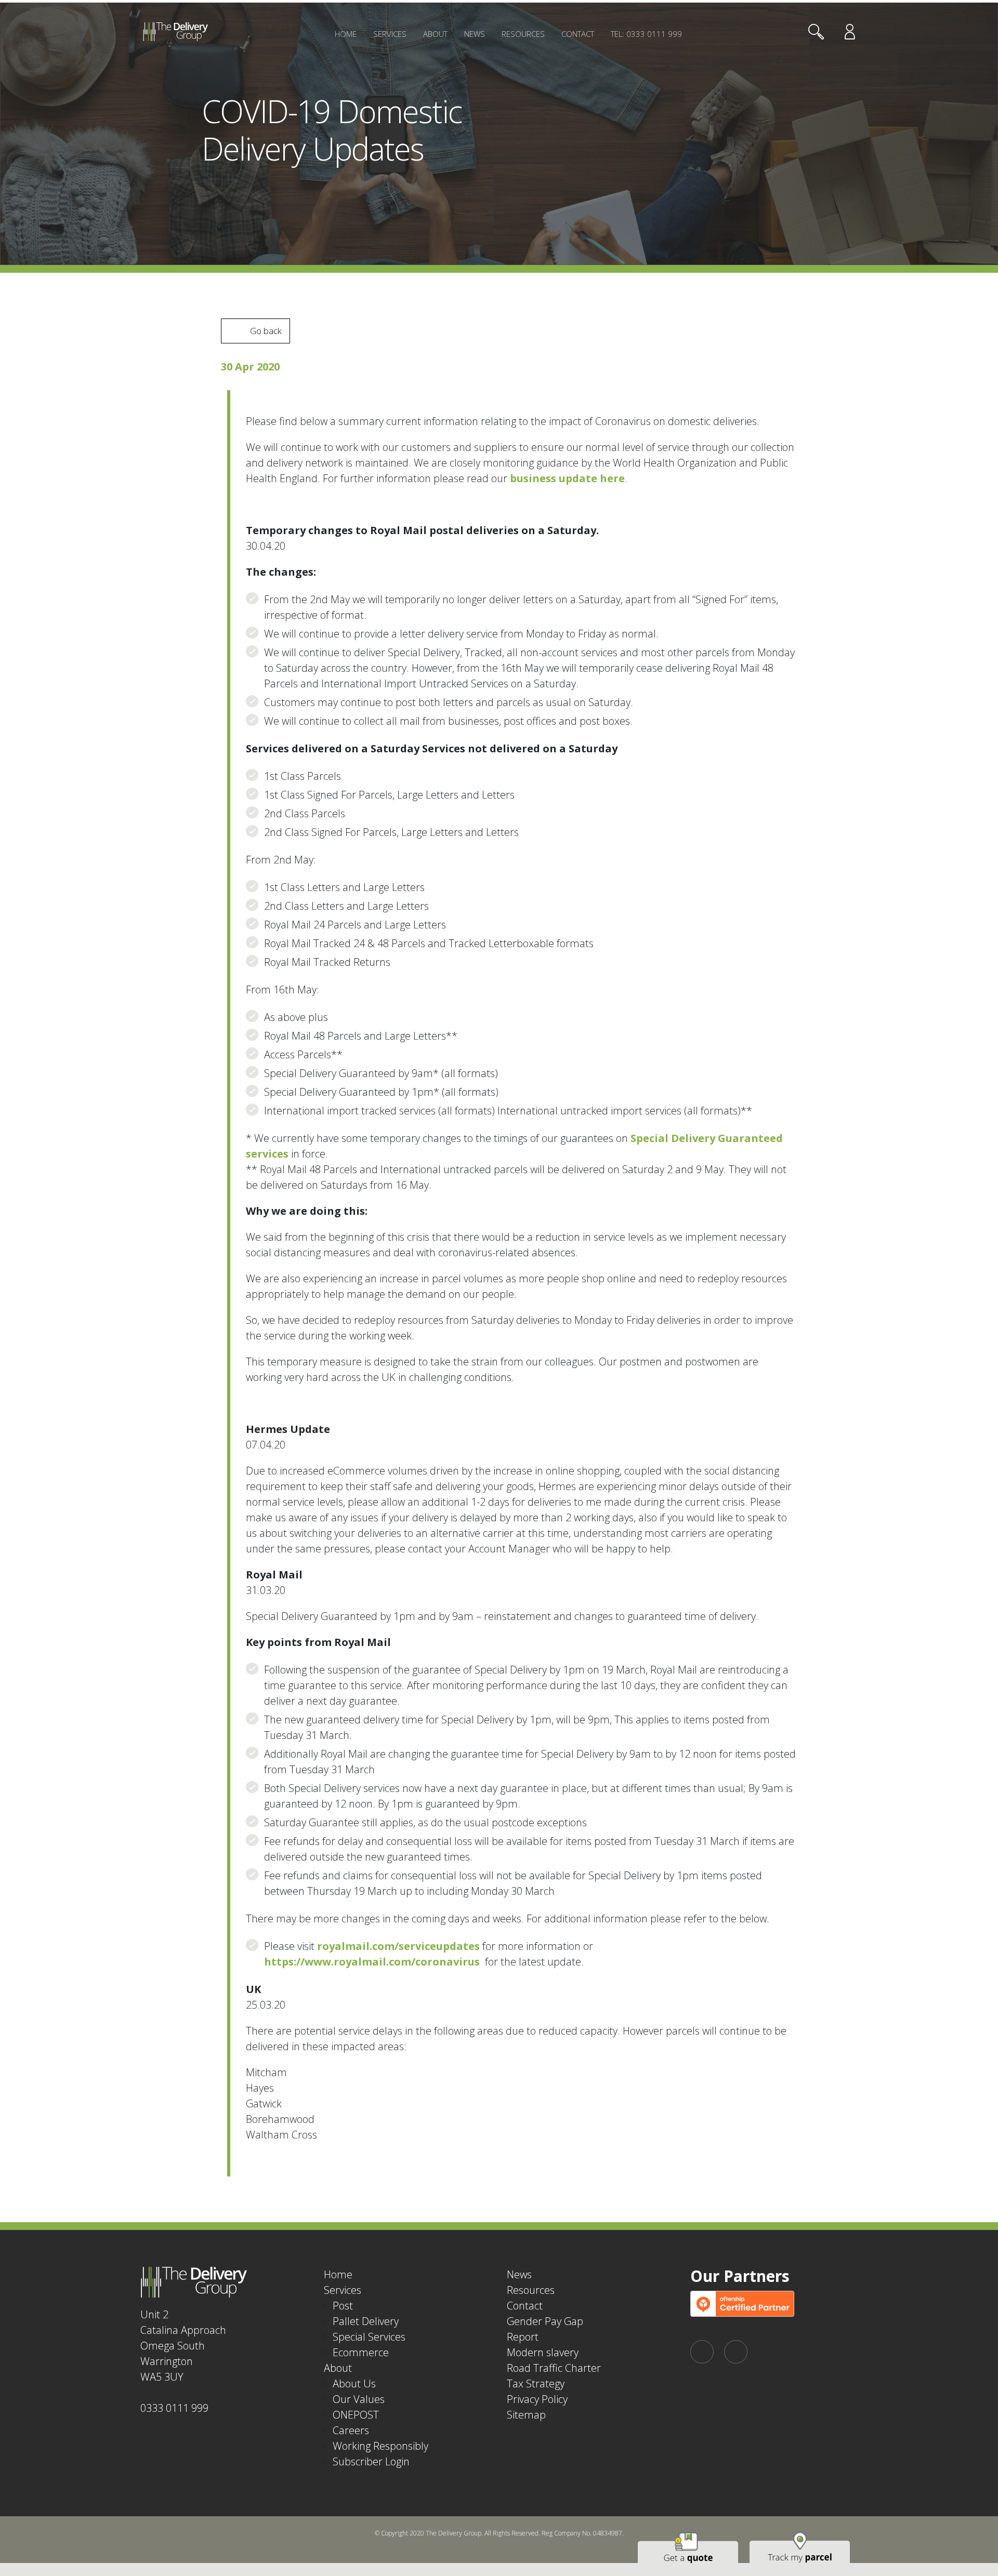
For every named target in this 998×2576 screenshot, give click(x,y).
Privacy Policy (537, 2399)
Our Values (359, 2399)
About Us (354, 2384)
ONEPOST (356, 2415)
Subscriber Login (371, 2461)
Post (343, 2306)
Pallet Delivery (366, 2321)
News (475, 34)
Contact (578, 34)
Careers (351, 2430)
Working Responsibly (380, 2446)
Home (346, 34)
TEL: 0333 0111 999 (646, 34)
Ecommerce (361, 2352)
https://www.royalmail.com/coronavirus (372, 1962)
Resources (523, 34)
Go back (266, 331)
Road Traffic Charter (554, 2368)
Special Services (369, 2337)
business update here (567, 478)
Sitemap (526, 2415)
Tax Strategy (536, 2384)
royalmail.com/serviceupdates (398, 1946)
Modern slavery (543, 2352)
